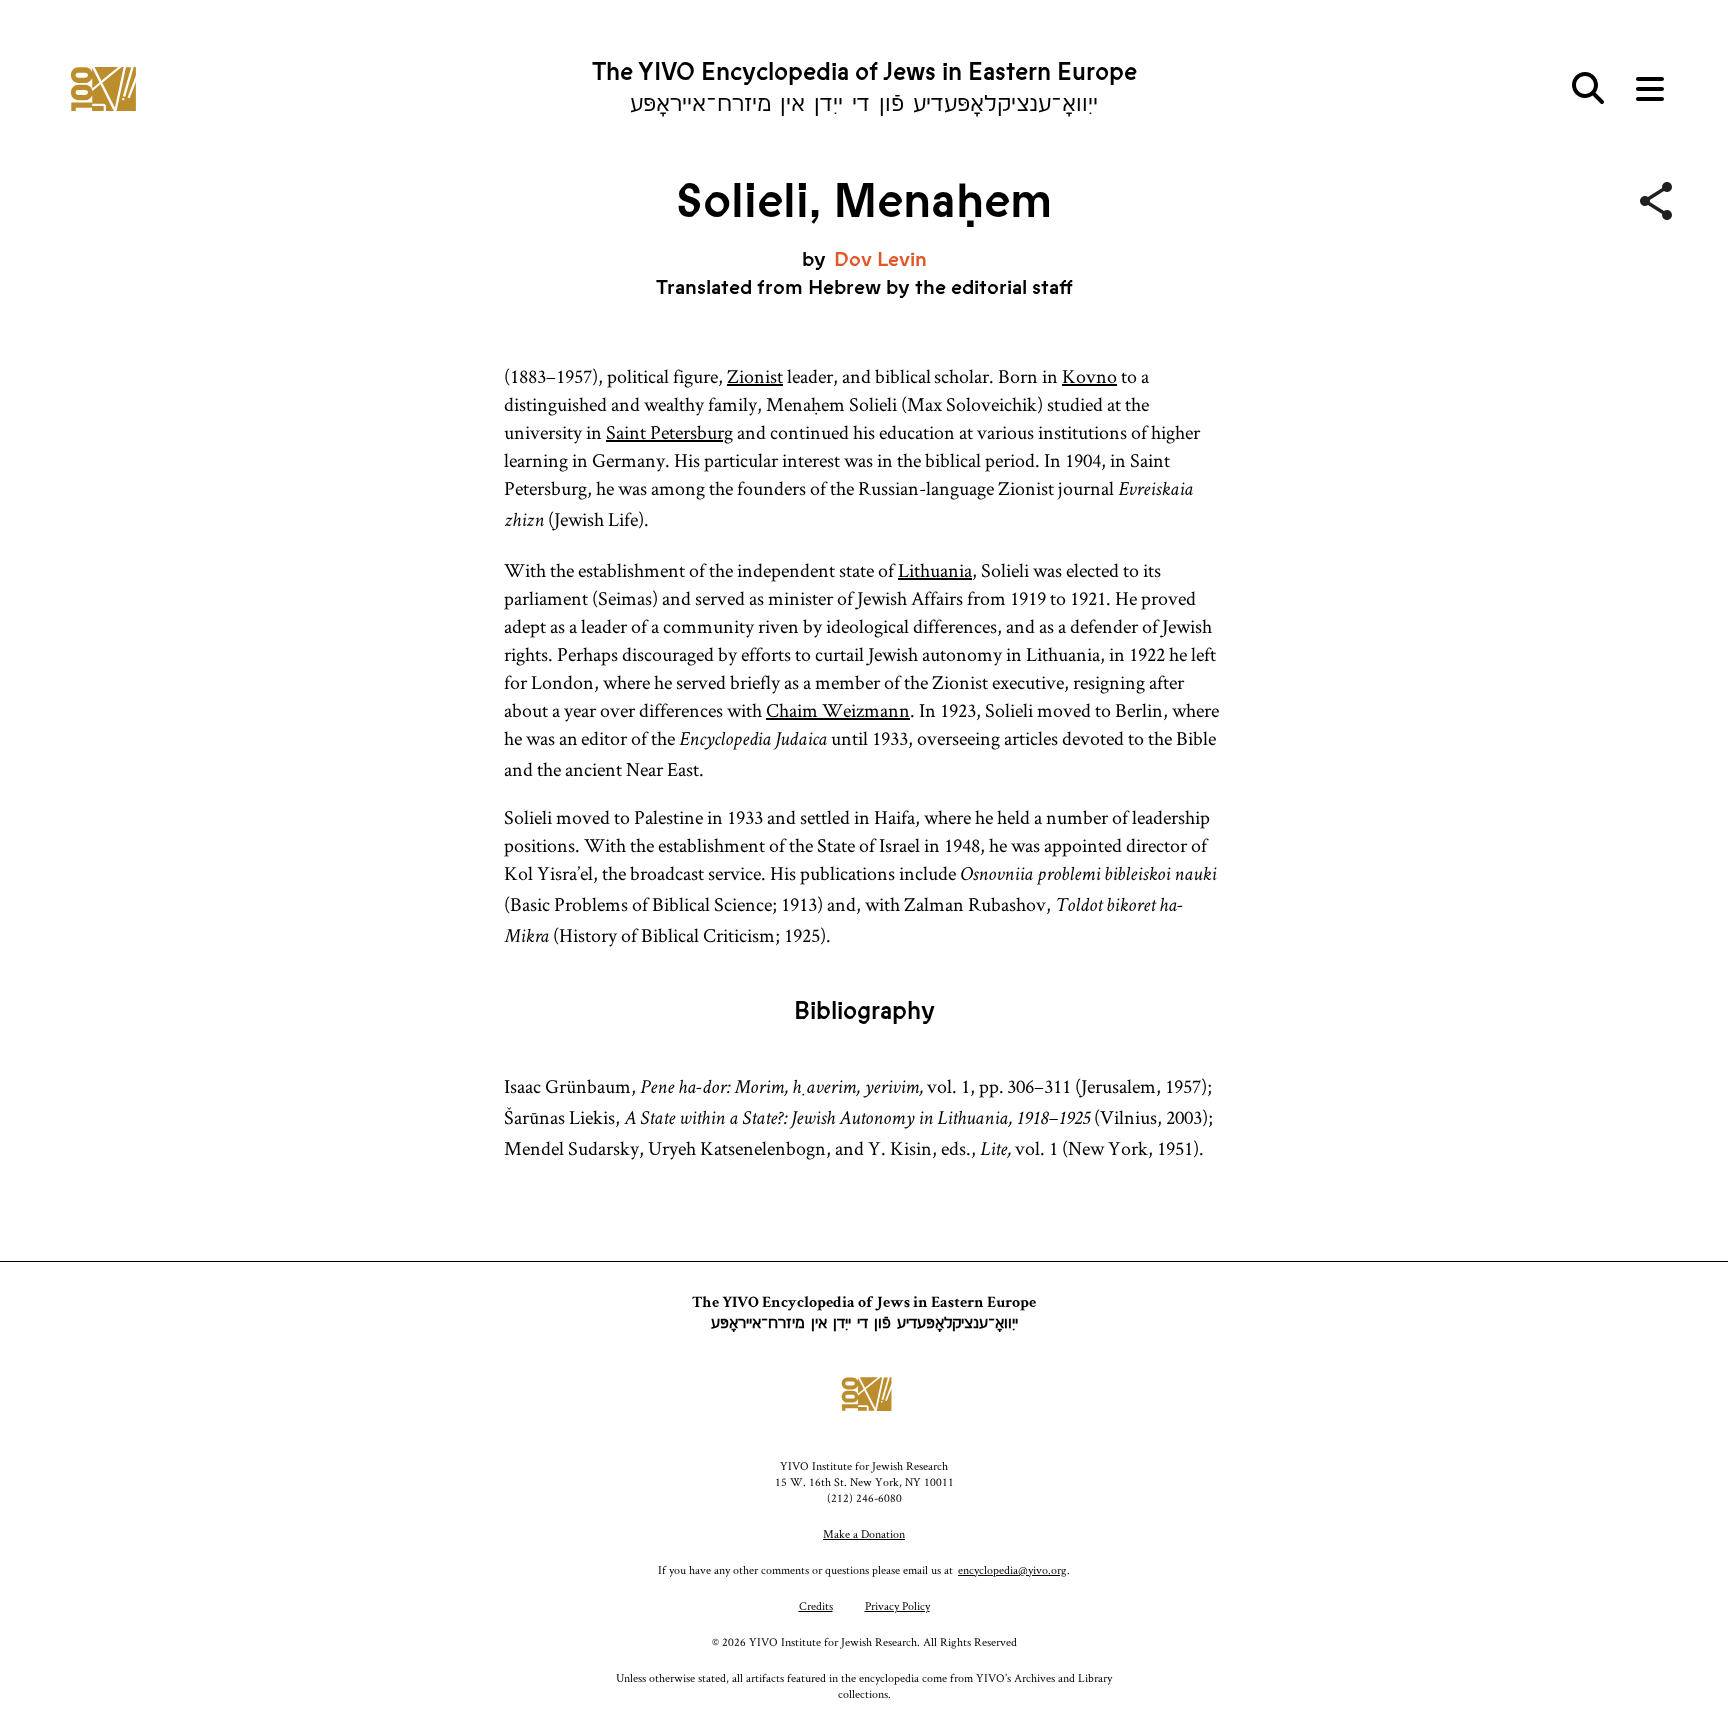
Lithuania (935, 570)
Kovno (1089, 376)
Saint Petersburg (669, 432)
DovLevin (880, 259)
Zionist (755, 376)
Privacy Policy (897, 1605)
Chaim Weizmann (838, 710)
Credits (816, 1605)
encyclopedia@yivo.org (1012, 1569)
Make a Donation (864, 1533)
